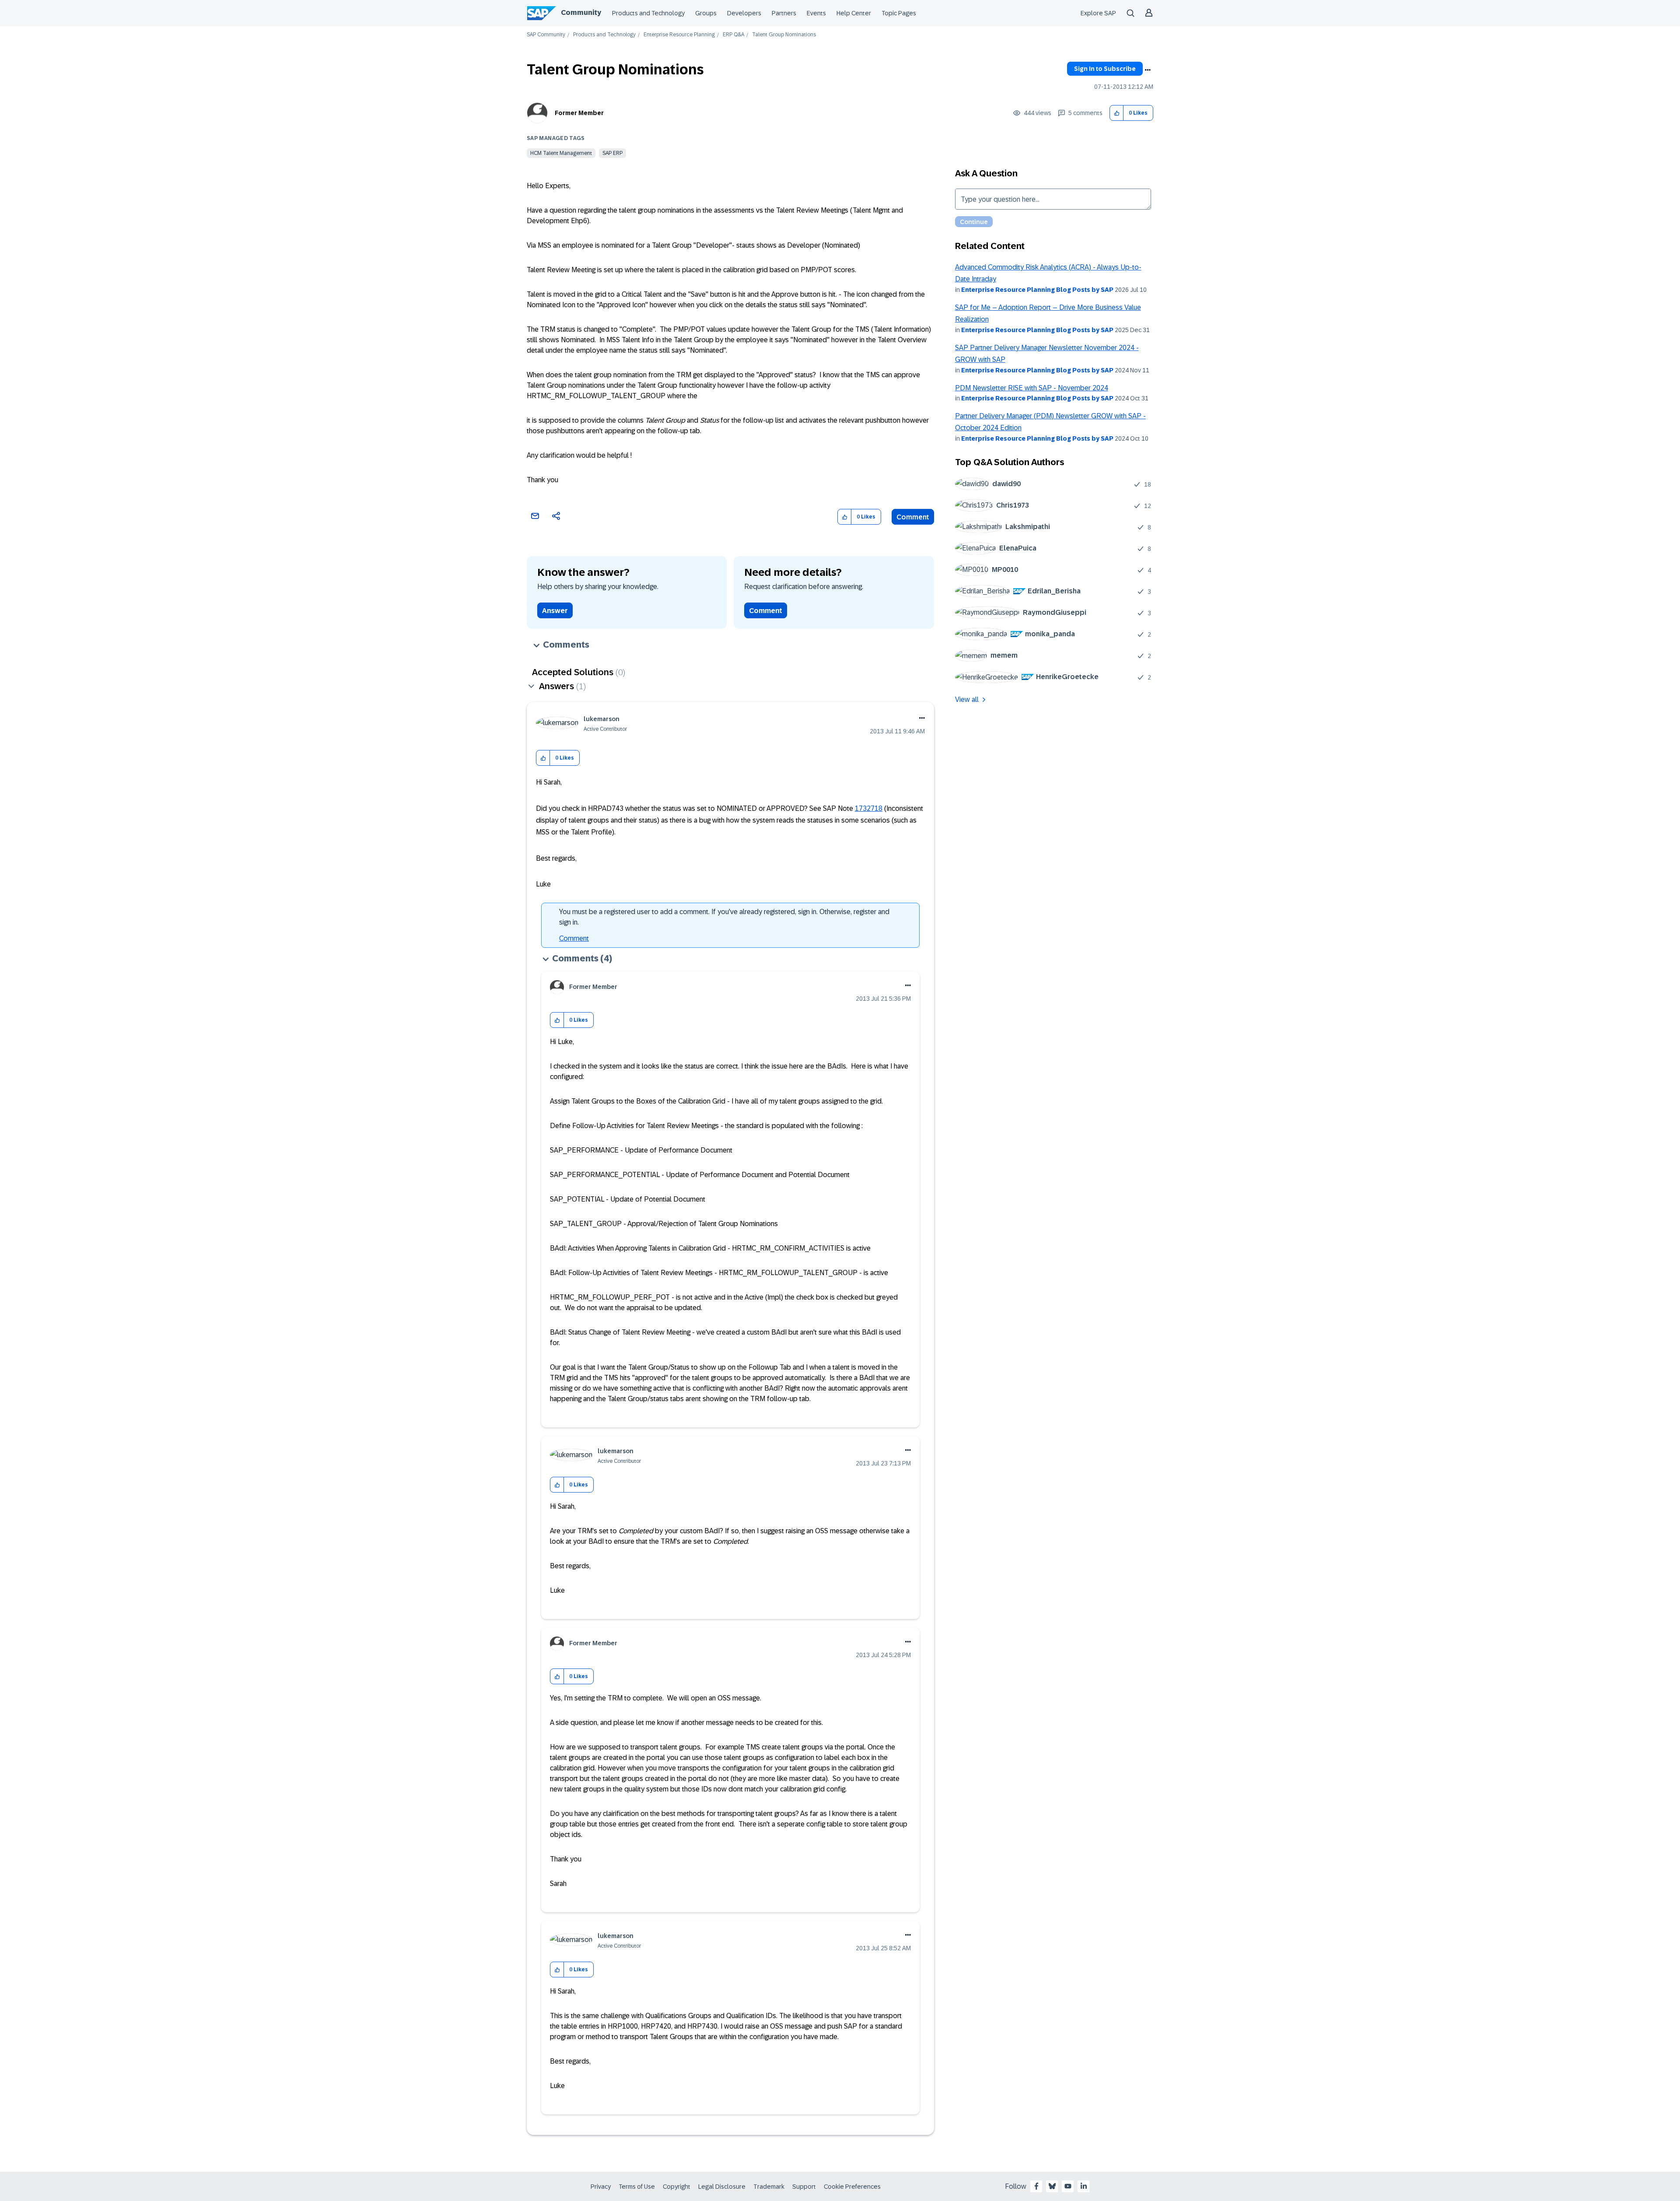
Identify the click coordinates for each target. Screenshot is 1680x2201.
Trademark (769, 2187)
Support (804, 2187)
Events (816, 13)
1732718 (869, 808)
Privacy (601, 2187)
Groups (706, 13)
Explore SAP (1098, 13)
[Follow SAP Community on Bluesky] (1052, 2186)
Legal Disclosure (722, 2187)
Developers (744, 13)
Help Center (854, 13)
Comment (913, 517)
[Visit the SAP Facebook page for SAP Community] (1036, 2186)
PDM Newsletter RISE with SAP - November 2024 (1032, 388)
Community (581, 12)
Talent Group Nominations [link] (784, 35)
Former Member (579, 113)
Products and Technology (648, 13)
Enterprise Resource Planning (679, 35)
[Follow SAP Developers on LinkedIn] (1084, 2186)
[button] (1117, 113)
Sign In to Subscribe (1105, 69)
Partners (784, 13)
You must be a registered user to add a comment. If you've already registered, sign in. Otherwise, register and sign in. (724, 917)
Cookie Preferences (852, 2187)
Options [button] (1148, 70)
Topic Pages (899, 13)
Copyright (677, 2187)
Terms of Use (637, 2187)
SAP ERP (612, 153)
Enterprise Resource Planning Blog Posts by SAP (1037, 290)
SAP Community (546, 35)
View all (967, 699)
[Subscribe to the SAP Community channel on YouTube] (1068, 2186)
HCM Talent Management (561, 153)
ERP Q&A (733, 35)
